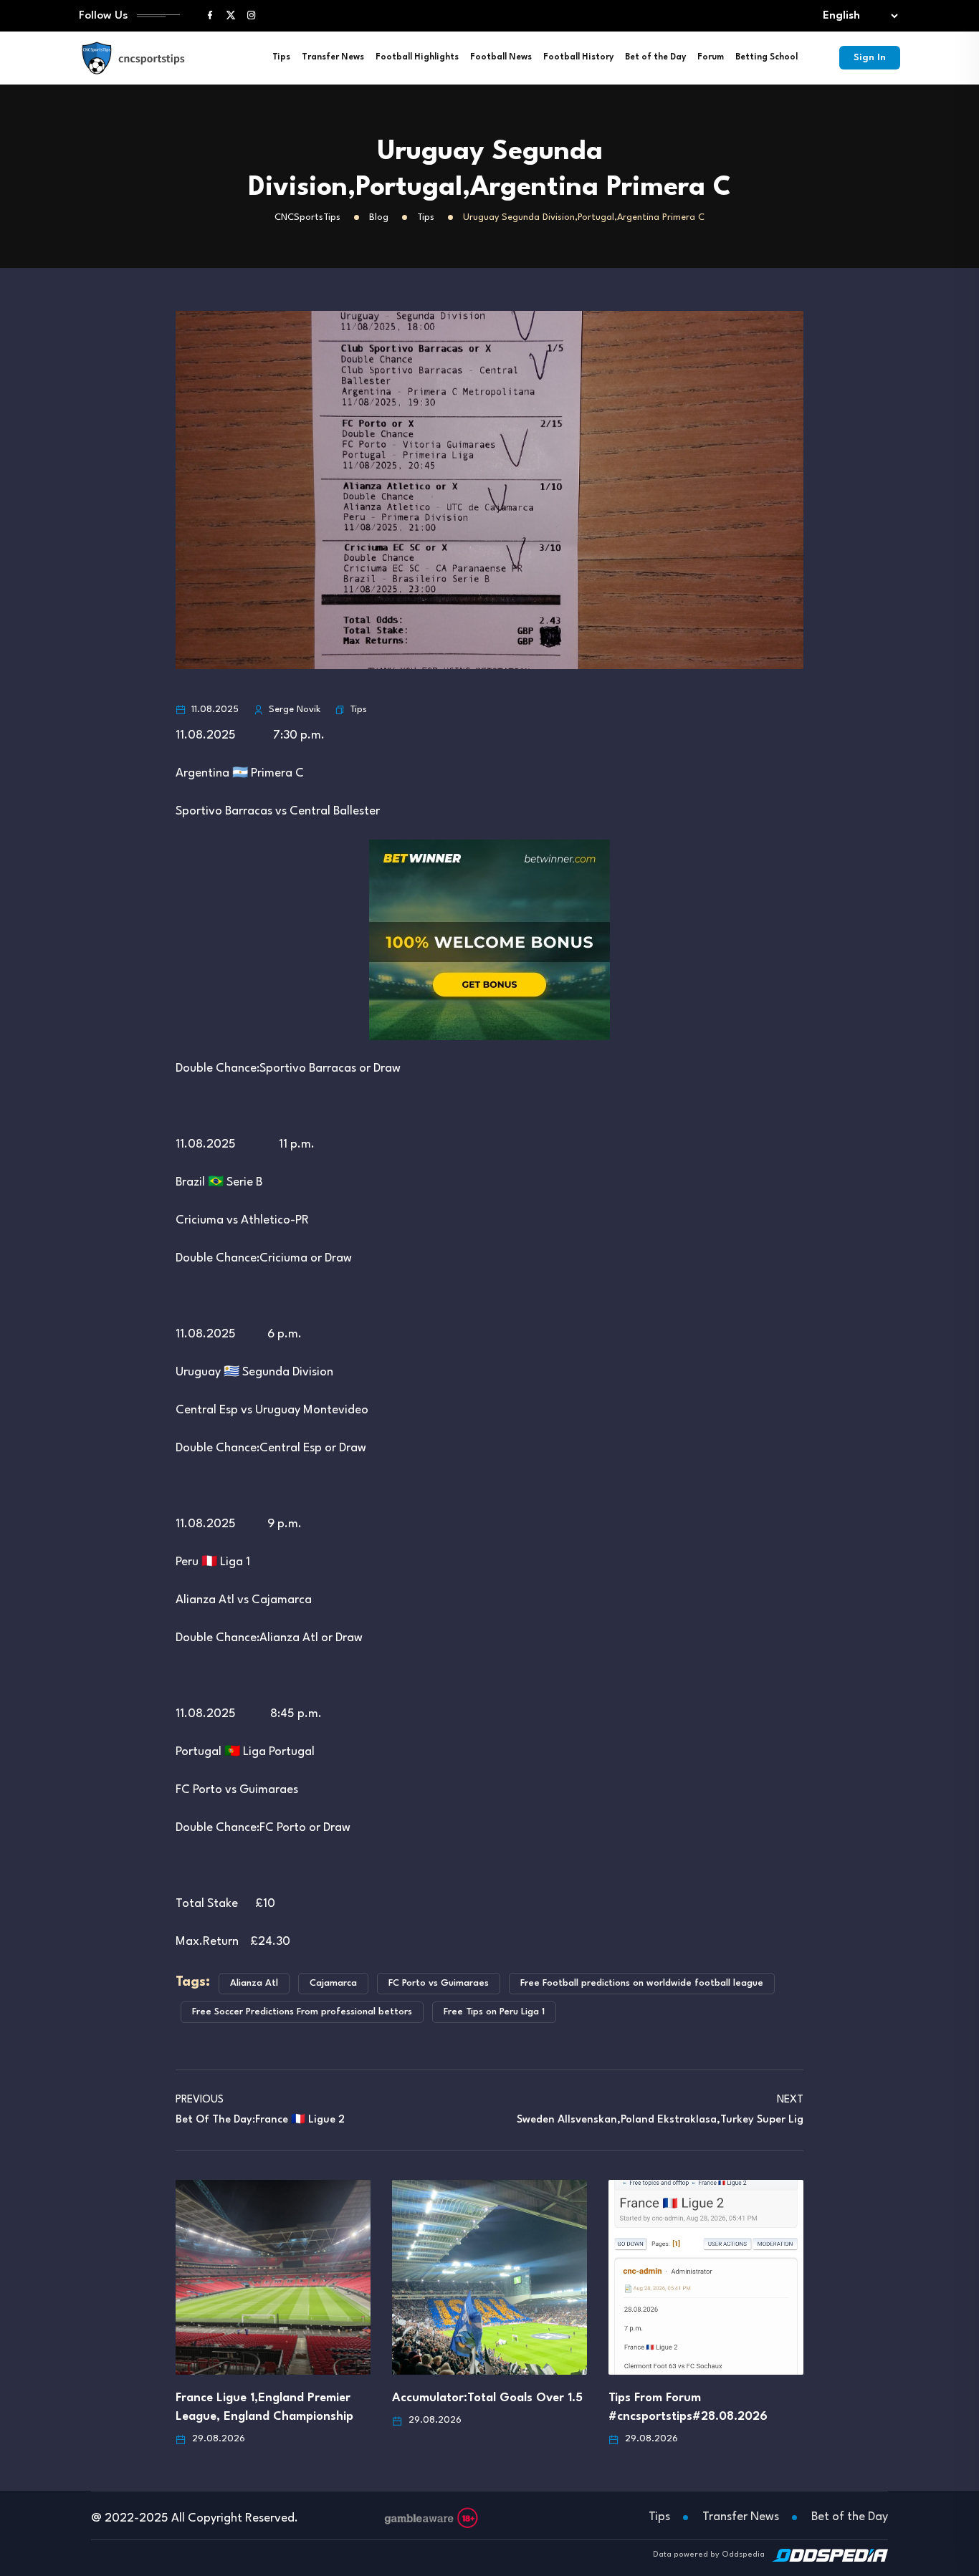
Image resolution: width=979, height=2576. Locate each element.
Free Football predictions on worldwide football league (642, 1983)
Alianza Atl (254, 1983)
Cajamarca (333, 1983)
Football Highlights (417, 57)
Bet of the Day (655, 57)
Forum (711, 57)
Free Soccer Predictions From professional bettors (302, 2012)
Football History (578, 57)
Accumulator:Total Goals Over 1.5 (487, 2398)
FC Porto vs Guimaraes (439, 1983)
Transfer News (333, 57)
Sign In (870, 58)
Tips (281, 57)
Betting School (767, 57)
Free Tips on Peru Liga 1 (494, 2012)
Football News (501, 57)
